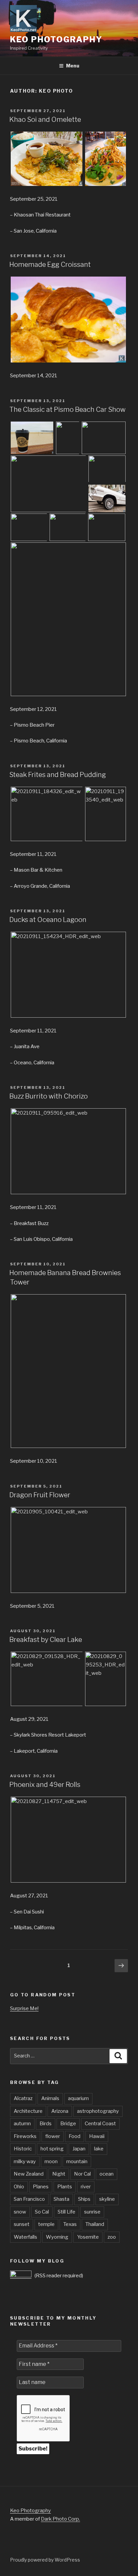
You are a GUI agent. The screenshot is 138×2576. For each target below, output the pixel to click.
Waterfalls (25, 2237)
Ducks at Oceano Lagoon (48, 920)
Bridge (68, 2124)
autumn (22, 2124)
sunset (22, 2224)
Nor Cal (82, 2174)
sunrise (92, 2212)
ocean (107, 2174)
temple (46, 2224)
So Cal (42, 2212)
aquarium (78, 2098)
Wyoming (57, 2237)
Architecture (28, 2111)
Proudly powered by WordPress (45, 2560)
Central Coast (100, 2124)
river (86, 2187)
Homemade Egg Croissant (50, 264)
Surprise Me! (24, 2008)
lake (99, 2149)
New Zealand (29, 2174)
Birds (46, 2124)
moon (51, 2161)
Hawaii (97, 2136)
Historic (23, 2149)
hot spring (52, 2149)
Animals (50, 2098)
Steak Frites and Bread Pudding (58, 775)
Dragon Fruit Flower (40, 1495)
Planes (41, 2187)
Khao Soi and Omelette (45, 119)
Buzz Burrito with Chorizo (49, 1096)
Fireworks (25, 2136)
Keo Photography (56, 39)
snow (20, 2212)
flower (53, 2136)
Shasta (61, 2199)
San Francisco (29, 2199)
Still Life (66, 2212)
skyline (107, 2199)
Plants (65, 2187)
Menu (73, 66)
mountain (77, 2161)
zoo (112, 2237)
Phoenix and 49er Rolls (45, 1785)
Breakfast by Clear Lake (46, 1640)
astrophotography (98, 2111)
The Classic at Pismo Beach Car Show (67, 409)
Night (59, 2174)
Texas (70, 2224)
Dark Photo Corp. (60, 2519)
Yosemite (88, 2237)
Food (75, 2136)
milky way (25, 2161)
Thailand (95, 2224)
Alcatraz (23, 2098)
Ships (84, 2199)
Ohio (19, 2187)
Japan (79, 2149)
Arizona (60, 2111)
